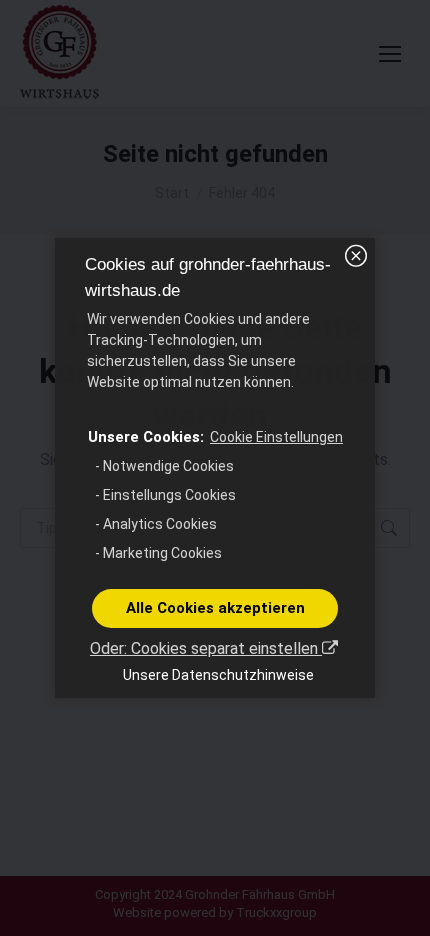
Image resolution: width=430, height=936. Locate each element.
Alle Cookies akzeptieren (215, 608)
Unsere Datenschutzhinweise (218, 675)
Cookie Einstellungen (276, 437)
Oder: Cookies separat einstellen (206, 648)
